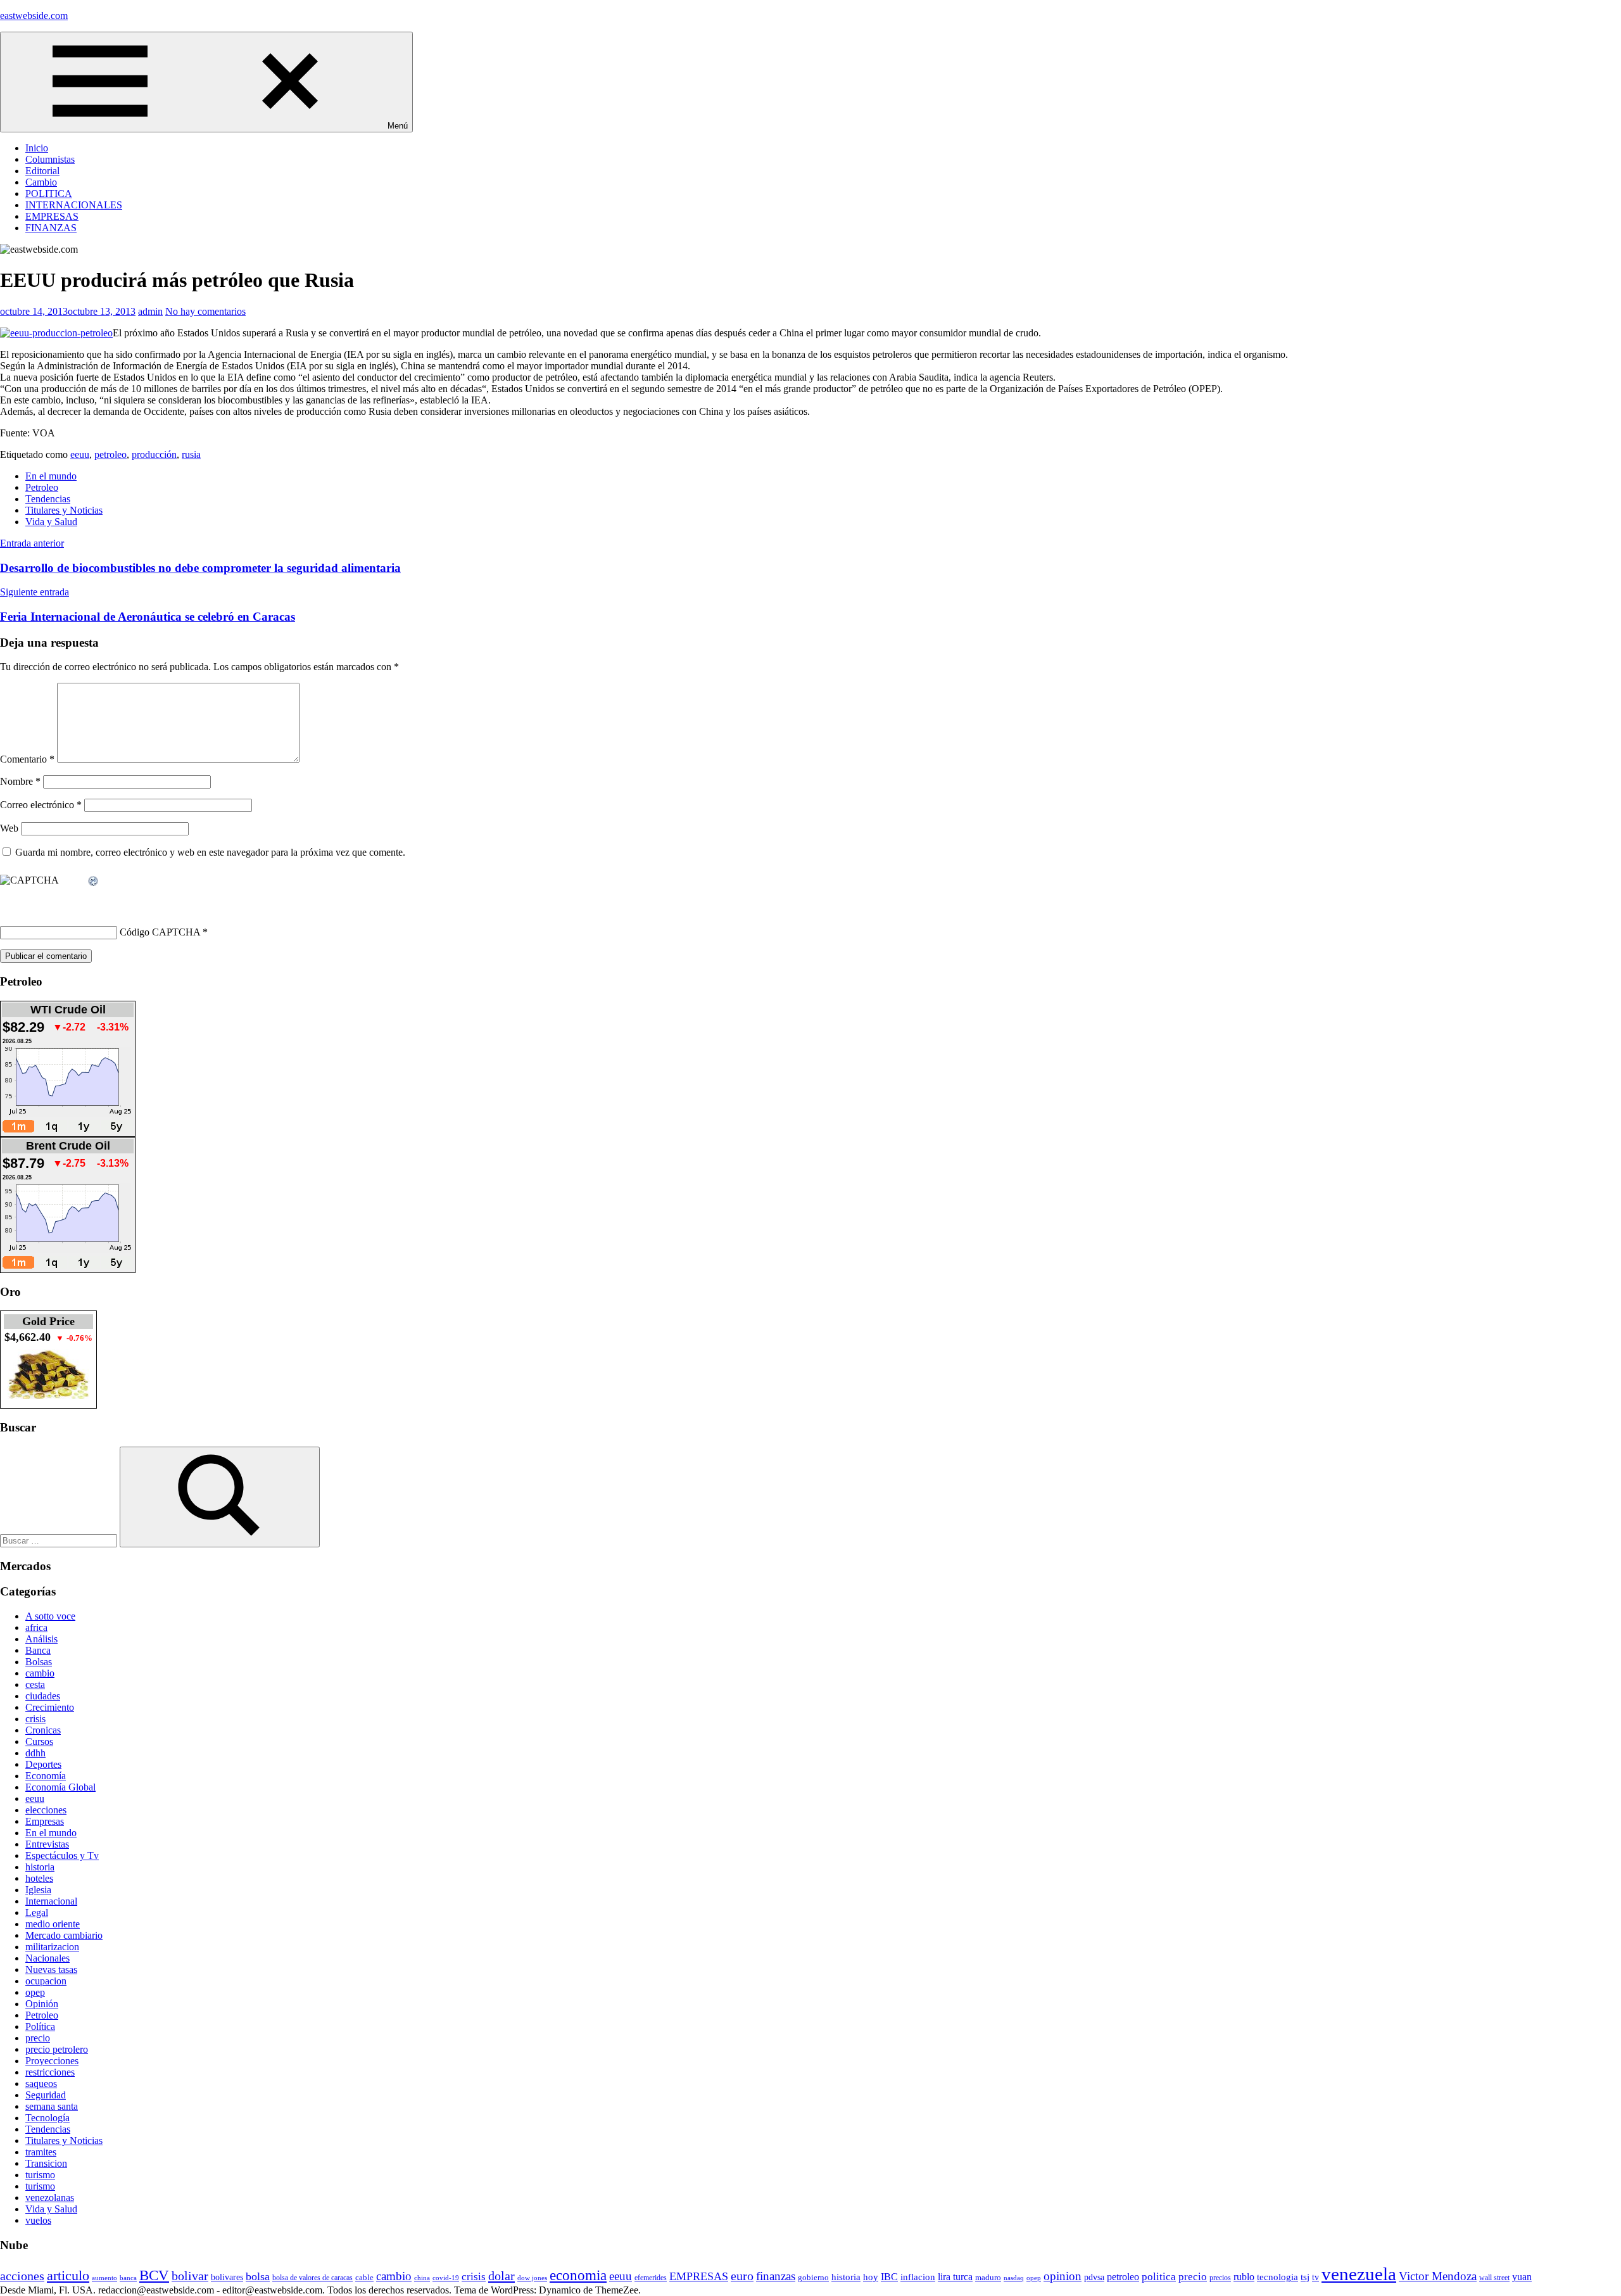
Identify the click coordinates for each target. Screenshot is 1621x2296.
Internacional (51, 1901)
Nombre (20, 781)
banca (128, 2278)
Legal (37, 1912)
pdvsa (1094, 2277)
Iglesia (38, 1890)
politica (1159, 2277)
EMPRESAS (52, 216)
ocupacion (46, 1981)
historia (40, 1867)
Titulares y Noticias (64, 510)
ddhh (35, 1753)
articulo (68, 2275)
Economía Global (60, 1787)
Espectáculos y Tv (62, 1855)
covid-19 (446, 2278)
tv (1315, 2277)
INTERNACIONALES (74, 205)
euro (742, 2276)
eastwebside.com (34, 16)
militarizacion (52, 1947)
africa (36, 1627)
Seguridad (46, 2095)
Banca (38, 1650)
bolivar (190, 2276)
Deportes (43, 1764)
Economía (46, 1776)
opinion (1063, 2276)
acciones (22, 2276)
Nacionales (47, 1958)
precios (1220, 2278)
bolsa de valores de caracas (312, 2278)
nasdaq (1014, 2278)
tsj (1305, 2277)
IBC (889, 2277)
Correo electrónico (41, 805)
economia (578, 2275)
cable (364, 2277)
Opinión (42, 2004)
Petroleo (42, 487)
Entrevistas (47, 1844)
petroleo (110, 454)
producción (154, 454)
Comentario (27, 759)
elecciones (46, 1810)
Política (40, 2026)
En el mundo (51, 476)
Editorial (42, 171)
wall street (1494, 2278)
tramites (41, 2152)
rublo (1244, 2277)
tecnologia (1277, 2277)
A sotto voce (50, 1616)
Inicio (37, 148)
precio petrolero (57, 2049)
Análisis (41, 1639)
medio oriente (53, 1924)
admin (150, 311)
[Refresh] (94, 881)
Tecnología (47, 2118)
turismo (40, 2175)
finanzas (776, 2276)
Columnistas (50, 159)
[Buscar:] (60, 1540)
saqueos (41, 2084)
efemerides (651, 2278)
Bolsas (39, 1662)
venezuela (1359, 2274)
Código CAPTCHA (160, 932)
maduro (988, 2277)
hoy (871, 2277)
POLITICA (49, 193)
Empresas (45, 1821)
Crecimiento (50, 1707)
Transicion (46, 2163)
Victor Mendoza (1438, 2276)
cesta (35, 1684)
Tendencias (48, 499)
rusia (191, 454)
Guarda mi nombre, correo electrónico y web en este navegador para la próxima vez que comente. (210, 852)
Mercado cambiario (64, 1935)
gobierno (813, 2277)
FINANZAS (51, 228)
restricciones (50, 2072)
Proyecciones (52, 2061)
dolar (501, 2276)
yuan (1522, 2277)
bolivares (227, 2277)
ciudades (43, 1696)
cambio (40, 1673)
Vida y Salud (51, 522)
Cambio (41, 182)
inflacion (918, 2277)
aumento (104, 2278)
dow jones (532, 2278)
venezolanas (50, 2198)
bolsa (258, 2276)
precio (38, 2038)
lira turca (955, 2277)
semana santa (52, 2106)
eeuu (80, 454)
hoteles (39, 1878)
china (422, 2278)
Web (9, 828)
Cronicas (43, 1730)
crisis (35, 1719)
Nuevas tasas (51, 1969)
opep (35, 1992)
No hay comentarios (205, 311)
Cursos (39, 1741)
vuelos (38, 2220)
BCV (154, 2275)
